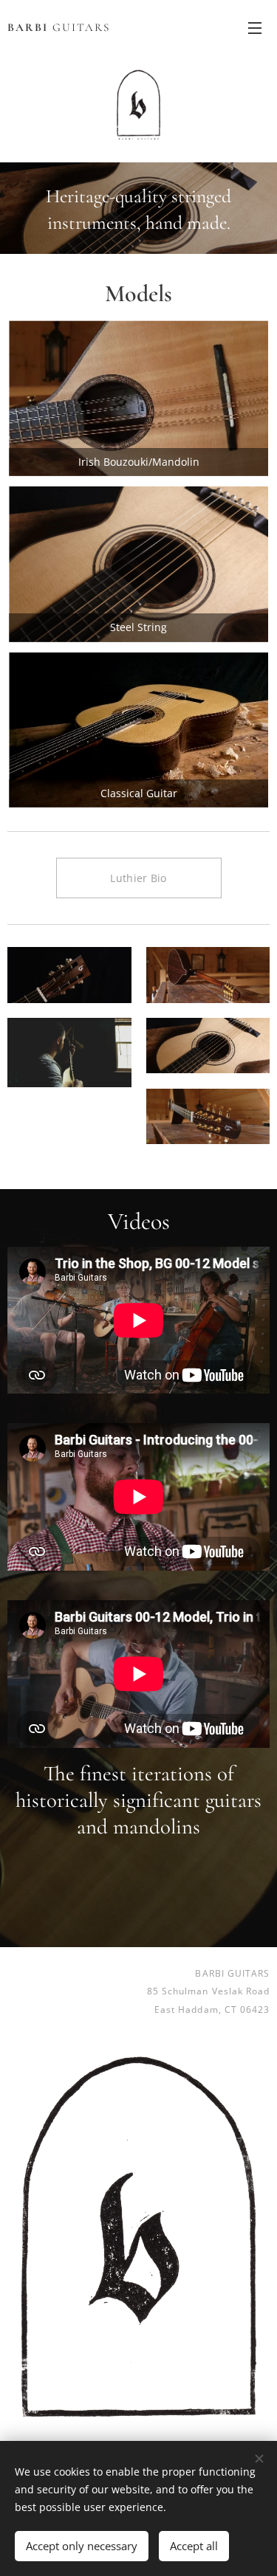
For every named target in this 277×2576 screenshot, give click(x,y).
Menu (255, 27)
